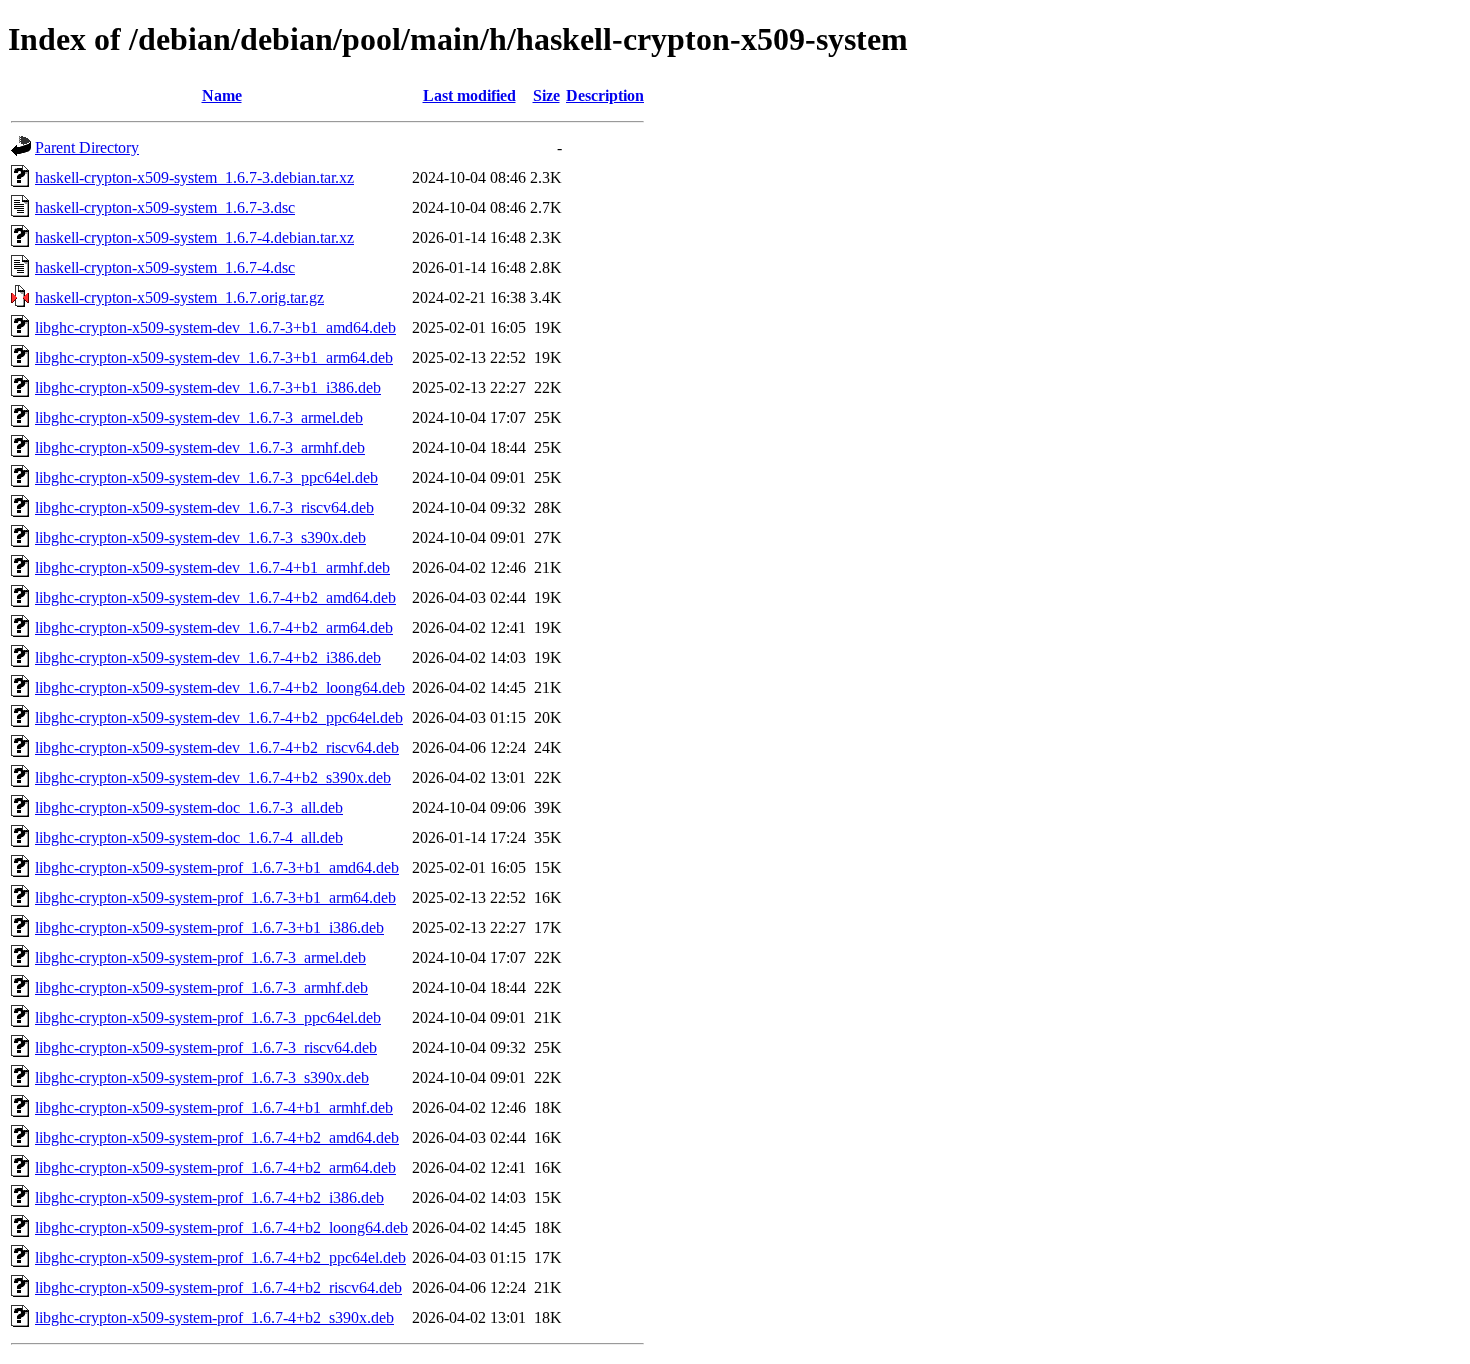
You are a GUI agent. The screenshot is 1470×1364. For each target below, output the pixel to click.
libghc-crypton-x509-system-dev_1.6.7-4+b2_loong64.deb (220, 687)
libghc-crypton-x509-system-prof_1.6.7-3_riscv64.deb (206, 1047)
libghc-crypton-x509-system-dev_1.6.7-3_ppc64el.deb (206, 477)
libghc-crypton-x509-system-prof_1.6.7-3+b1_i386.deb (209, 927)
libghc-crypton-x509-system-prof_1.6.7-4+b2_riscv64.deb (218, 1287)
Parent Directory (87, 147)
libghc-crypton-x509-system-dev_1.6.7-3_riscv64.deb (204, 507)
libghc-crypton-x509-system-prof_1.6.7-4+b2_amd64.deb (217, 1137)
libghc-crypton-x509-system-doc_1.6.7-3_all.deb (189, 807)
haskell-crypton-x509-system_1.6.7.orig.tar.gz (179, 297)
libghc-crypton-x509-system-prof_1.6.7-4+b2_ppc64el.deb (220, 1257)
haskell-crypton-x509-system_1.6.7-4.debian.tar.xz (194, 237)
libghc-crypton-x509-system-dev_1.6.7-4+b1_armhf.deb (212, 567)
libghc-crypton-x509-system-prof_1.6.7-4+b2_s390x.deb (214, 1317)
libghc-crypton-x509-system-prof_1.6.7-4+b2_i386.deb (209, 1197)
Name (222, 95)
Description (605, 95)
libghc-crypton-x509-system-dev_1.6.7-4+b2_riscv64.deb (217, 747)
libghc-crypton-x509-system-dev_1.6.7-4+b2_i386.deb (208, 657)
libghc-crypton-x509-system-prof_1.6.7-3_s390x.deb (202, 1077)
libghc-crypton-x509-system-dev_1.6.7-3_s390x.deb (200, 537)
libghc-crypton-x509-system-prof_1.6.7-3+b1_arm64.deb (215, 897)
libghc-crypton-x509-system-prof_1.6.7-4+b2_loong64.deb (221, 1227)
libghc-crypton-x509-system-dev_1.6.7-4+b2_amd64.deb (215, 597)
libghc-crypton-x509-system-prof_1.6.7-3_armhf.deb (201, 987)
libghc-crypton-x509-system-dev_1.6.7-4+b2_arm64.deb (214, 627)
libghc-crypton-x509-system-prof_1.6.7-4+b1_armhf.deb (214, 1107)
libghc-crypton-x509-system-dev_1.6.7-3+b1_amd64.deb (215, 327)
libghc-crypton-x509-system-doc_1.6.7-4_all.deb (189, 837)
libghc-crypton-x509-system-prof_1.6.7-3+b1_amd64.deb (217, 867)
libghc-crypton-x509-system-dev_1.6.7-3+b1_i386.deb (208, 387)
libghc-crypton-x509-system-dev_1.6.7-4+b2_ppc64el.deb (219, 717)
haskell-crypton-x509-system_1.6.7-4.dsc (165, 267)
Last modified (469, 95)
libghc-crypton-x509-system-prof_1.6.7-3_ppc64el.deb (208, 1017)
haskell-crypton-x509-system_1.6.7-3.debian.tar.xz (194, 177)
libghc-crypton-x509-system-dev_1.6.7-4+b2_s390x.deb (213, 777)
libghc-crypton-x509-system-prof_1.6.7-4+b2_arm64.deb (215, 1167)
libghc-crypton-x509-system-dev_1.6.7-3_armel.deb (199, 417)
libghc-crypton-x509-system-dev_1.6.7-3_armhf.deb (200, 447)
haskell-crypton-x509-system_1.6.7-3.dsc (165, 207)
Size (546, 95)
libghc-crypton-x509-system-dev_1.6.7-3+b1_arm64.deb (214, 357)
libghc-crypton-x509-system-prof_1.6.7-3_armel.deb (200, 957)
